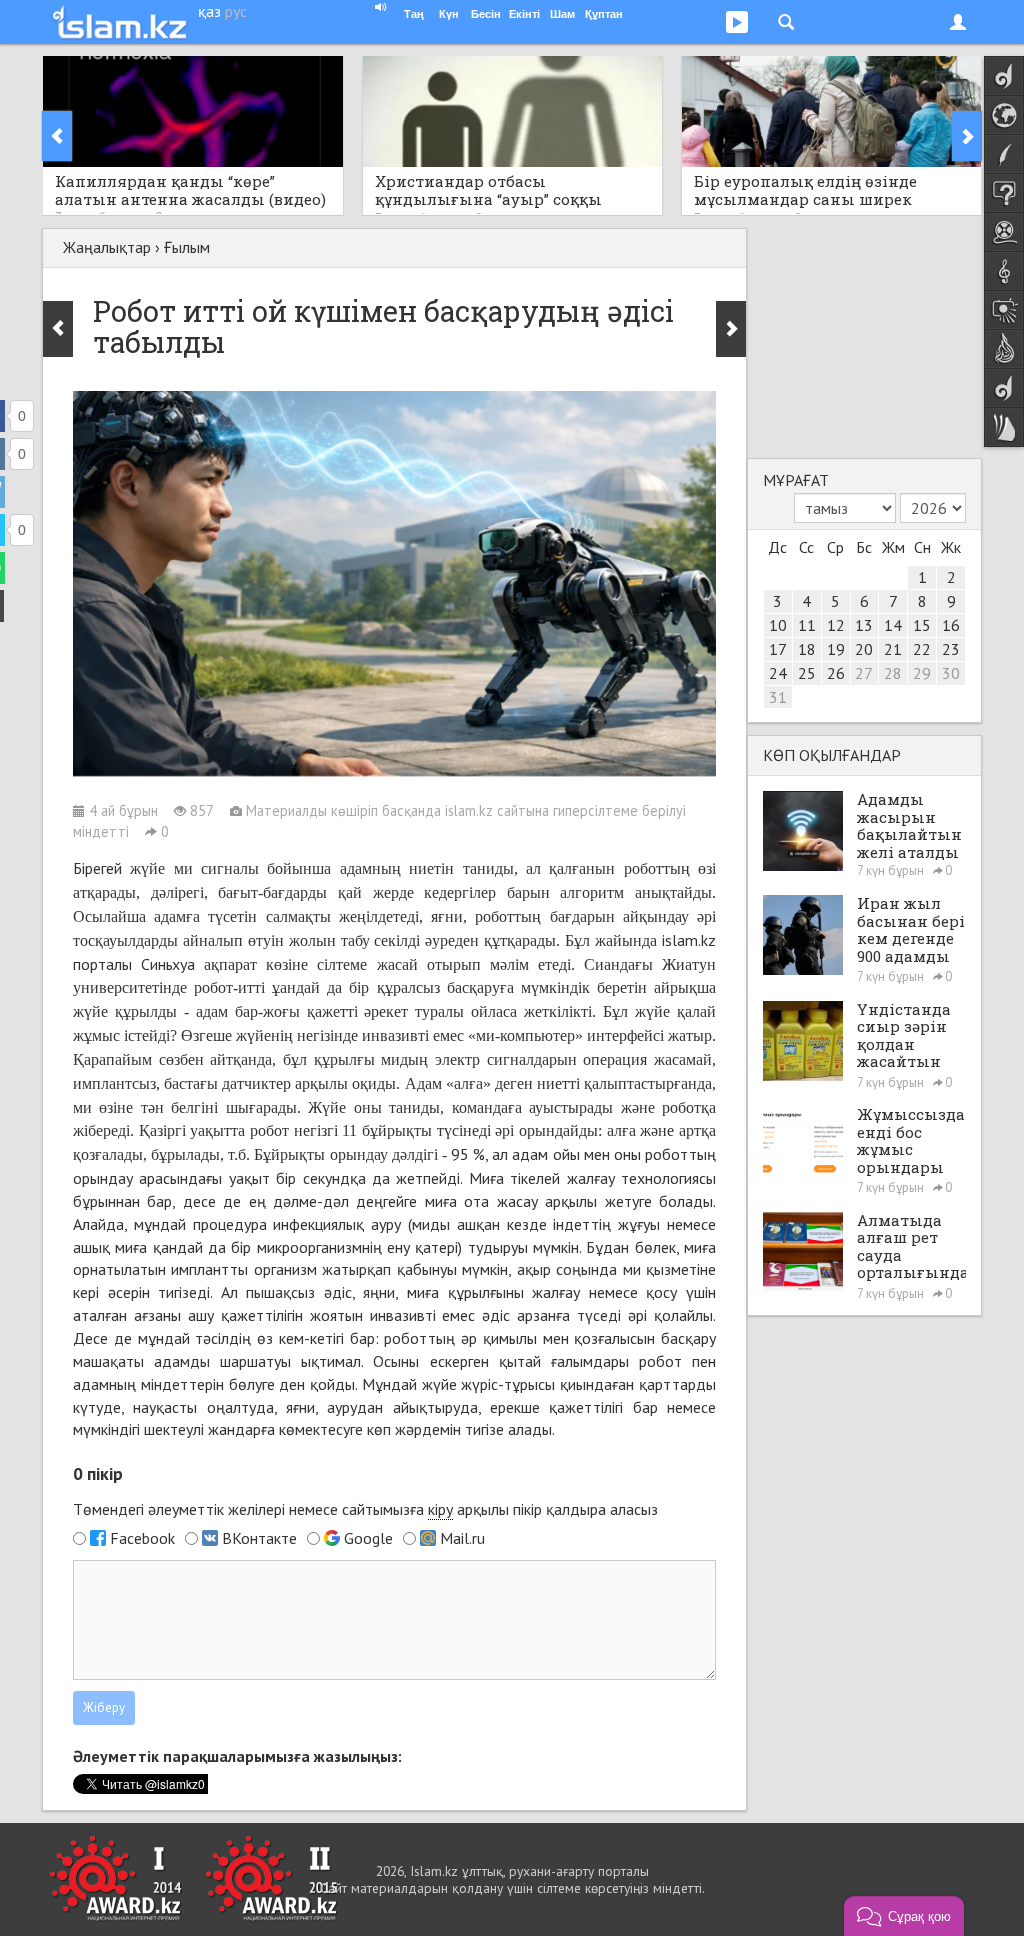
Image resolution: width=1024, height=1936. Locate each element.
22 (922, 649)
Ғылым (187, 247)
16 (951, 625)
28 (893, 673)
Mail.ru (462, 1538)
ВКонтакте (259, 1538)
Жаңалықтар (107, 247)
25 (807, 673)
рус (236, 11)
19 (836, 649)
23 (951, 649)
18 (807, 649)
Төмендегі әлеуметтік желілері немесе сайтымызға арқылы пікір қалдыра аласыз (365, 1509)
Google (368, 1538)
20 (864, 649)
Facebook (142, 1538)
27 (864, 673)
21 (893, 649)
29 (922, 673)
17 (778, 649)
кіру (440, 1509)
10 (778, 625)
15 (922, 625)
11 (807, 625)
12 (836, 625)
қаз (209, 11)
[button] (904, 1916)
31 (778, 697)
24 (778, 673)
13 (864, 625)
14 (893, 625)
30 (951, 673)
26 (836, 673)
